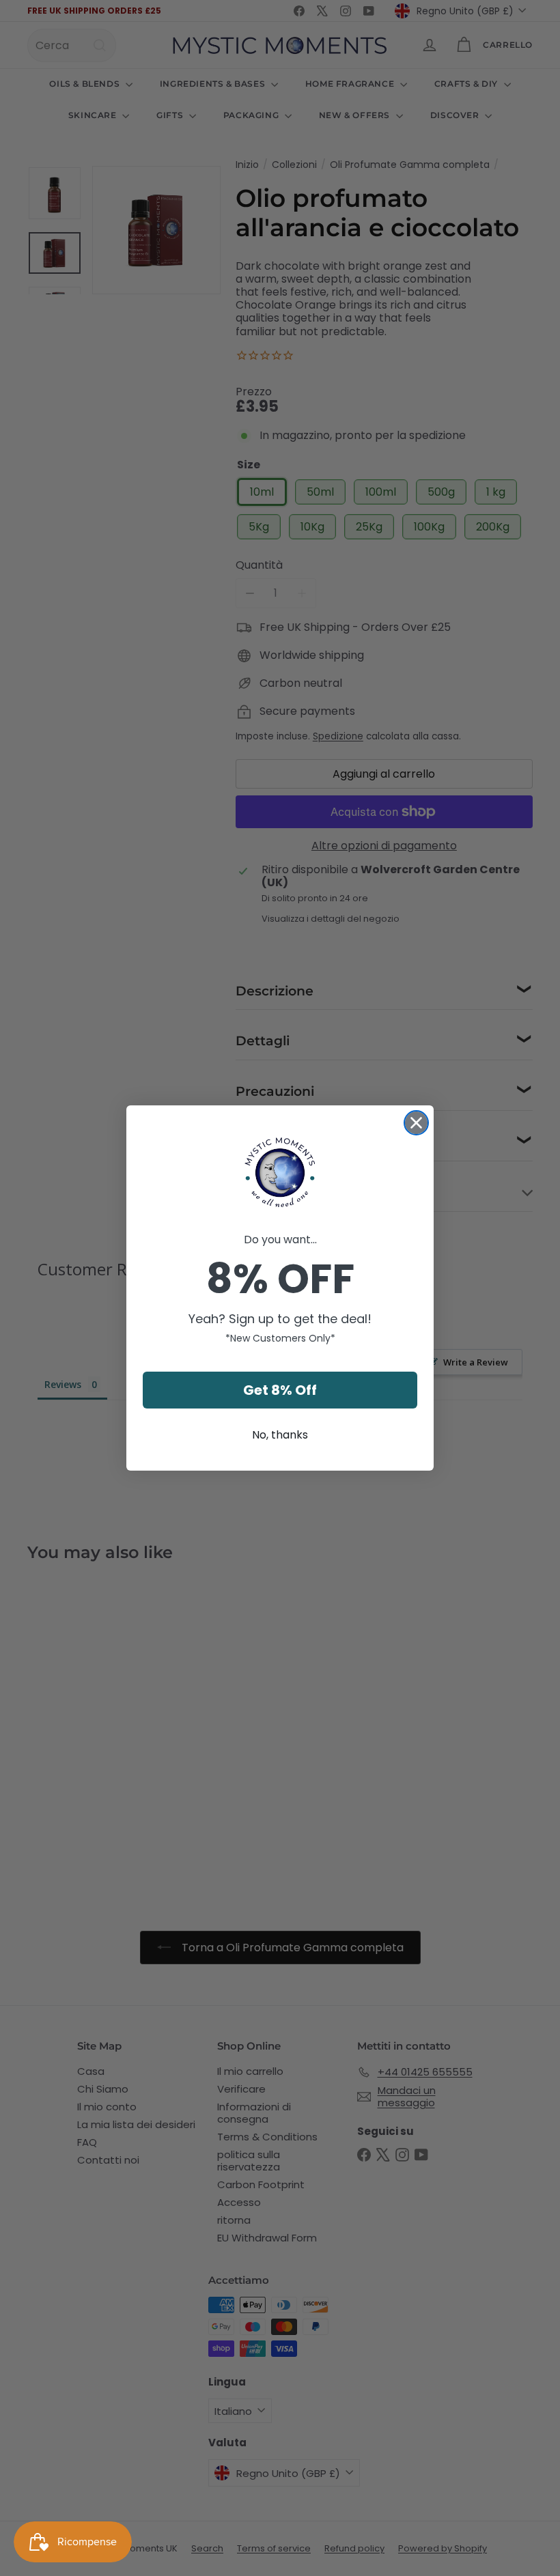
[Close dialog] (416, 1123)
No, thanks (280, 1435)
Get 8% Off (280, 1390)
